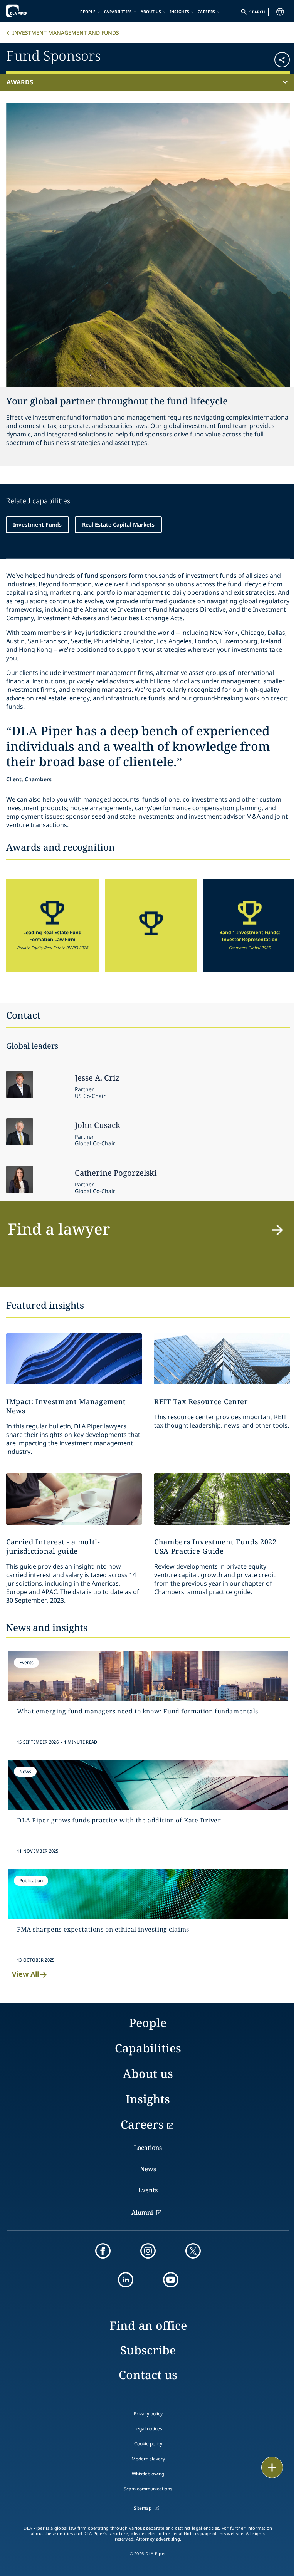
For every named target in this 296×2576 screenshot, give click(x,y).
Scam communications (148, 2489)
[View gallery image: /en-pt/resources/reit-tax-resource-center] (222, 1359)
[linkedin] (126, 2280)
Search (257, 12)
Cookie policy (148, 2444)
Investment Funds (37, 524)
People (88, 12)
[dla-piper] (30, 11)
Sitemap (143, 2508)
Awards (20, 82)
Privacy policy (148, 2414)
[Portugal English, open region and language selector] (280, 12)
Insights (179, 12)
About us (151, 12)
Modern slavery (148, 2459)
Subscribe (148, 2350)
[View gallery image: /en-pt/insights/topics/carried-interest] (74, 1499)
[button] (266, 57)
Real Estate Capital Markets (118, 524)
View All (25, 1974)
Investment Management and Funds (66, 33)
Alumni (142, 2212)
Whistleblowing (148, 2474)
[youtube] (171, 2280)
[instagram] (148, 2251)
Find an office (148, 2325)
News (148, 2169)
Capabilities (118, 12)
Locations (148, 2148)
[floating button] (272, 2467)
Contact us (148, 2375)
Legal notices (148, 2429)
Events (148, 2190)
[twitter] (193, 2251)
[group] (53, 926)
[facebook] (103, 2251)
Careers (206, 12)
